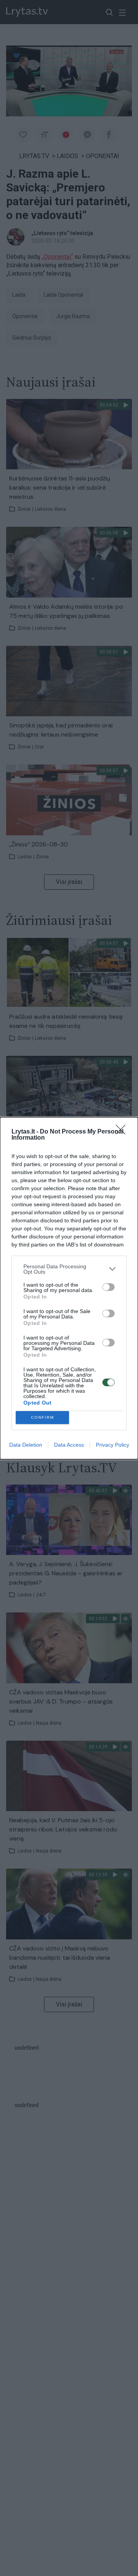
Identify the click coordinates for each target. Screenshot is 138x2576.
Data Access (69, 1445)
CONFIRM (43, 1417)
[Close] (123, 1132)
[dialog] (69, 1288)
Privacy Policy (113, 1445)
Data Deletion (26, 1445)
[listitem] (69, 1269)
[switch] (108, 1287)
